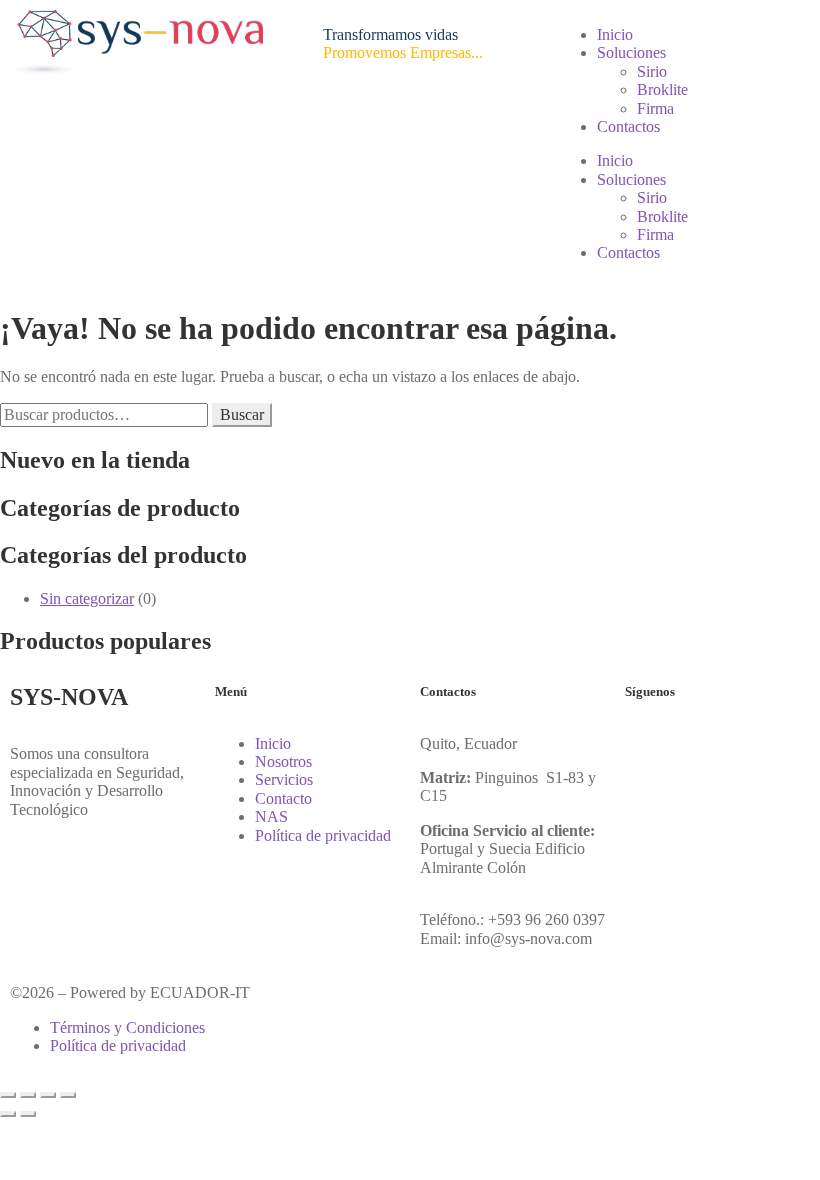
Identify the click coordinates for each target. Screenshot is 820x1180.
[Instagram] (704, 744)
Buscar (242, 414)
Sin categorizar (87, 598)
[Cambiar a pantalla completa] (28, 1095)
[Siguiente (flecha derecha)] (28, 1114)
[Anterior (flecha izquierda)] (8, 1114)
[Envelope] (758, 744)
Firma (655, 108)
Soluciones (631, 52)
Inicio (615, 34)
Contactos (628, 126)
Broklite (662, 89)
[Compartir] (48, 1095)
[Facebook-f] (650, 744)
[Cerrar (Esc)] (68, 1095)
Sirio (652, 71)
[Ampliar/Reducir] (8, 1095)
